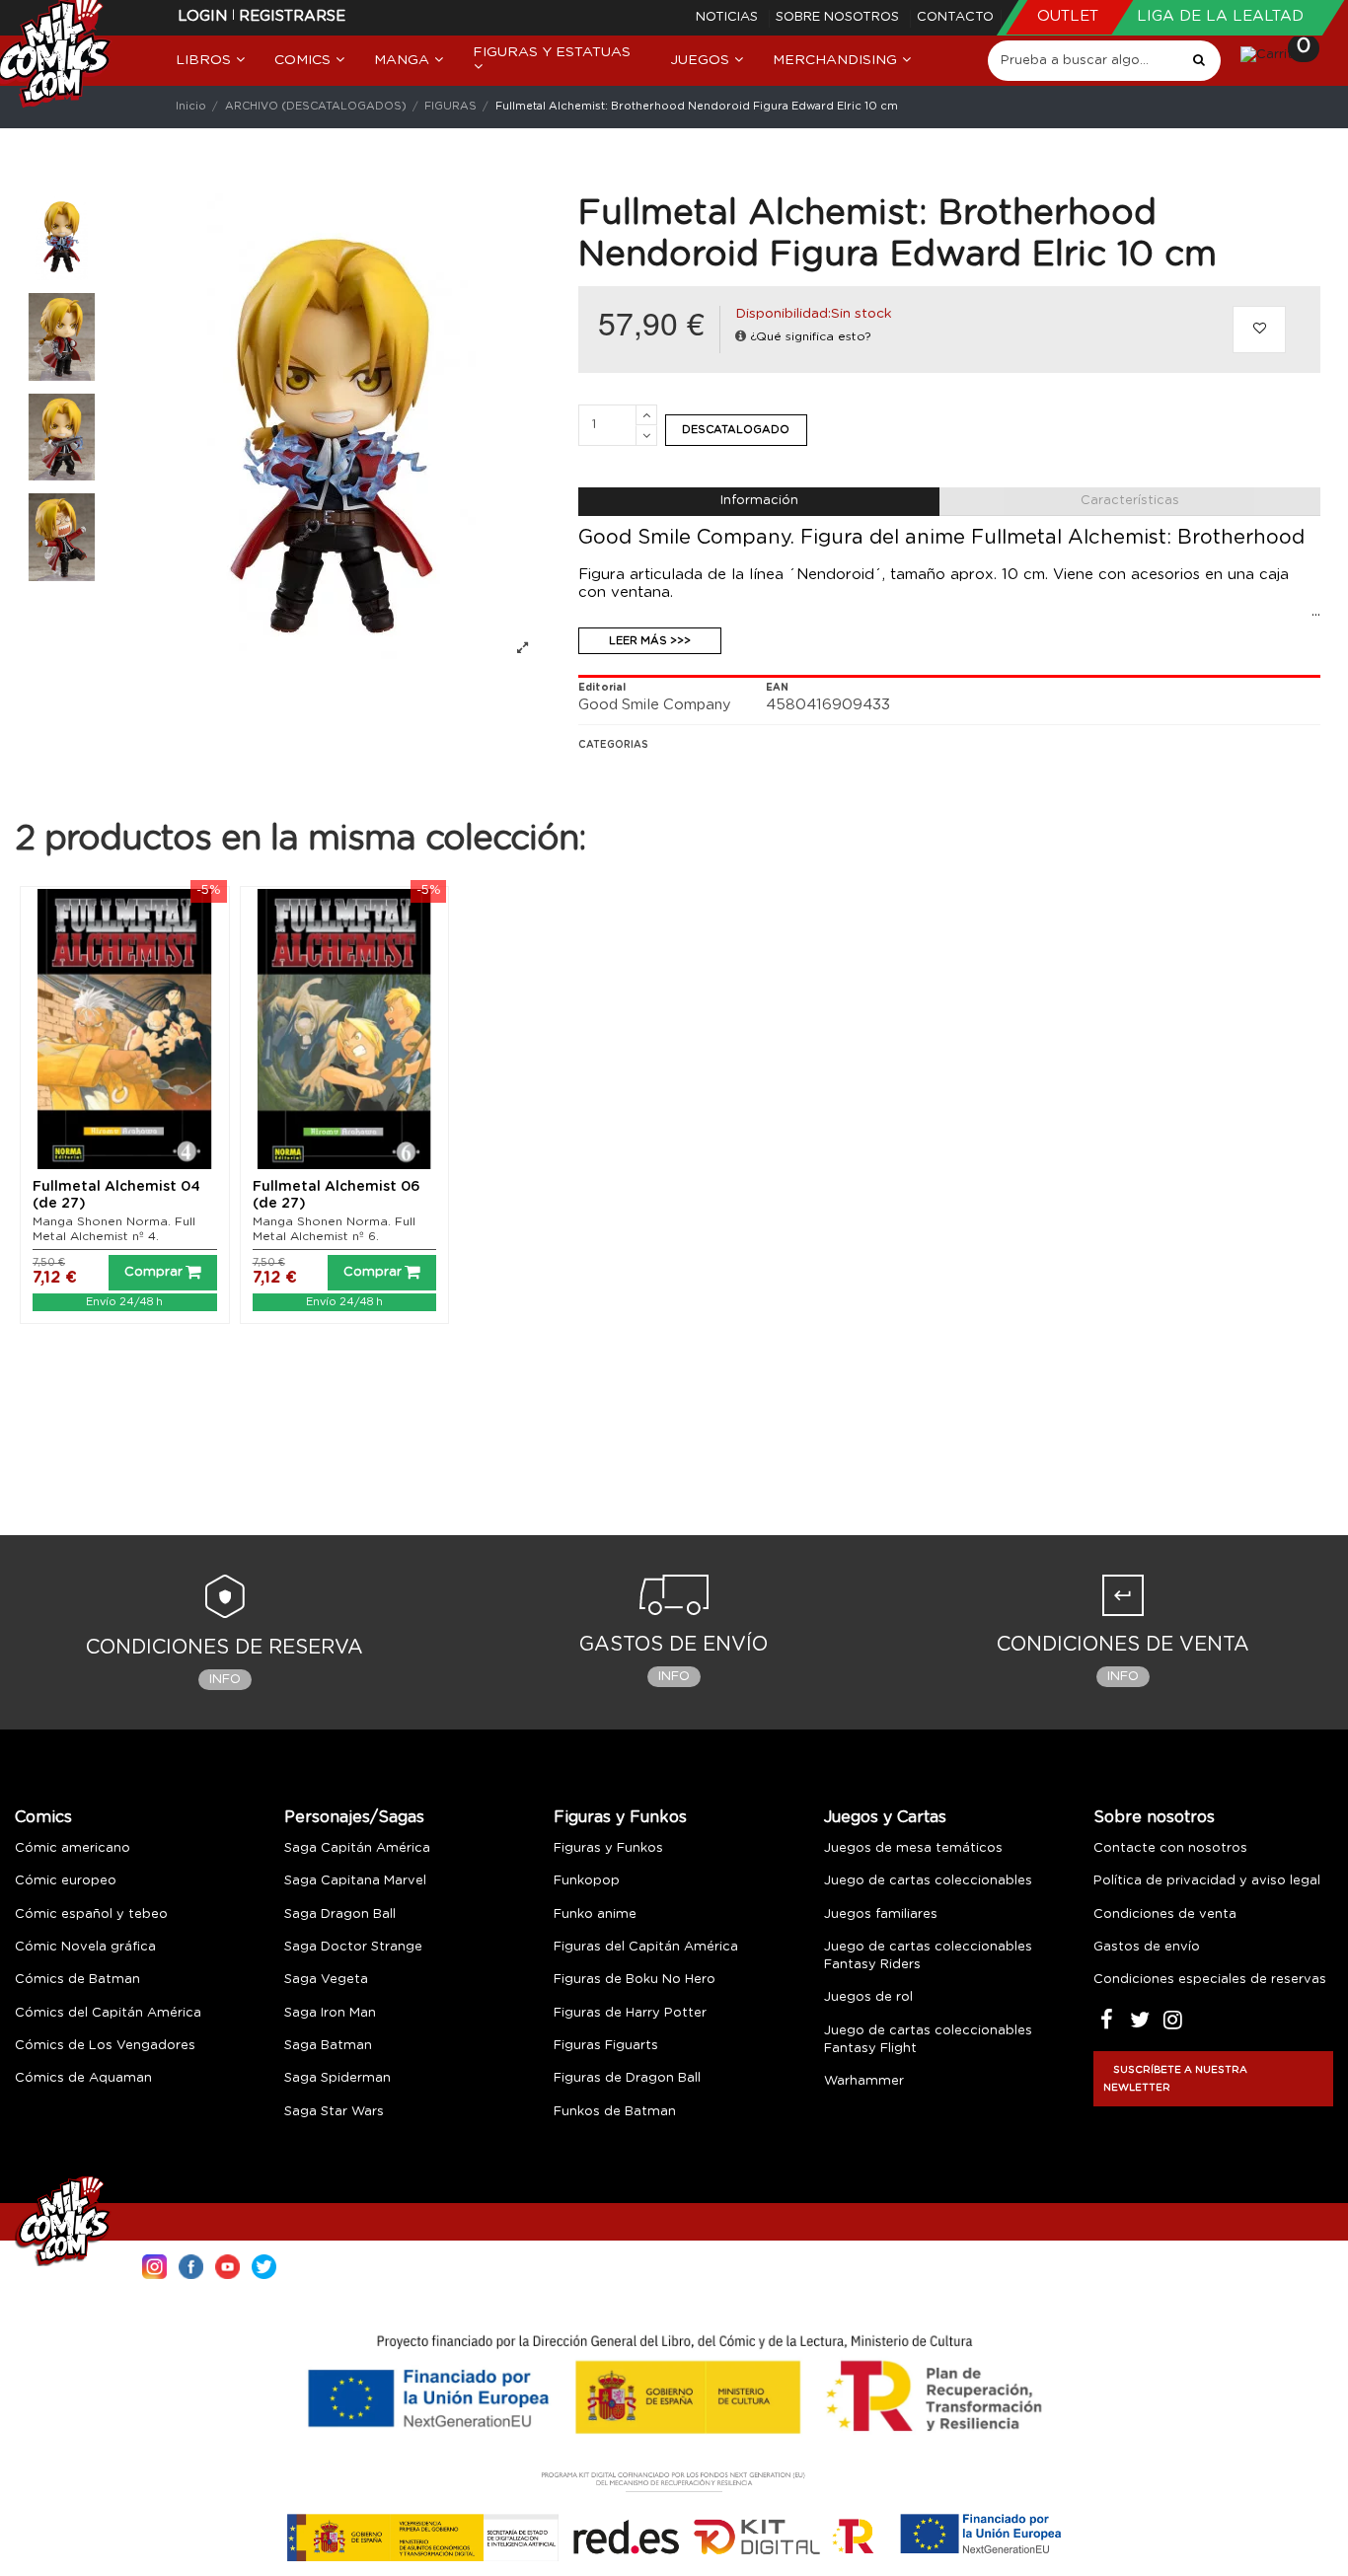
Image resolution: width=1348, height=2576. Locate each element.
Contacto (955, 17)
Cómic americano (73, 1848)
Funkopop (587, 1881)
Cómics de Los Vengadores (105, 2046)
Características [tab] (1130, 501)
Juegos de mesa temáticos (913, 1848)
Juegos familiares (881, 1914)
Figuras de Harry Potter (630, 2013)
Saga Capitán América (357, 1848)
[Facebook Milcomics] (191, 2265)
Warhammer (864, 2081)
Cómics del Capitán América (108, 2013)
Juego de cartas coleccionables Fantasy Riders (928, 1956)
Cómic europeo (66, 1881)
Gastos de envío (1147, 1947)
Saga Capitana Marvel (355, 1881)
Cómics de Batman (77, 1980)
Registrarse (292, 16)
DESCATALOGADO (736, 430)
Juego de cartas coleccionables (928, 1881)
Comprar (153, 1272)
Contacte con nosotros (1170, 1848)
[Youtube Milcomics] (227, 2265)
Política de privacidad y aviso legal (1207, 1881)
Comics (43, 1817)
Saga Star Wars (334, 2112)
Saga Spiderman (337, 2078)
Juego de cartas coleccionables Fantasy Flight (928, 2040)
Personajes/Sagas (354, 1817)
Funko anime (595, 1914)
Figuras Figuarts (606, 2046)
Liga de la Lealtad (1220, 16)
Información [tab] (759, 501)
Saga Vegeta (326, 1980)
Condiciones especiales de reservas (1210, 1980)
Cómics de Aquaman (83, 2078)
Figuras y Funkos (620, 1817)
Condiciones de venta (1165, 1914)
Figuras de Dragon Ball (627, 2078)
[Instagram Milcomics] (154, 2265)
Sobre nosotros (839, 17)
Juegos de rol (868, 1997)
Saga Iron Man (330, 2013)
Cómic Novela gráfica (85, 1947)
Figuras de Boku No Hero (635, 1980)
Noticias (729, 17)
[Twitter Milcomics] (264, 2265)
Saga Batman (328, 2046)
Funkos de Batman (615, 2112)
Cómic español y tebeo (91, 1914)
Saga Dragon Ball (340, 1914)
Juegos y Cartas (885, 1817)
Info (225, 1680)
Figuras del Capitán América (646, 1947)
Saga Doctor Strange (353, 1947)
